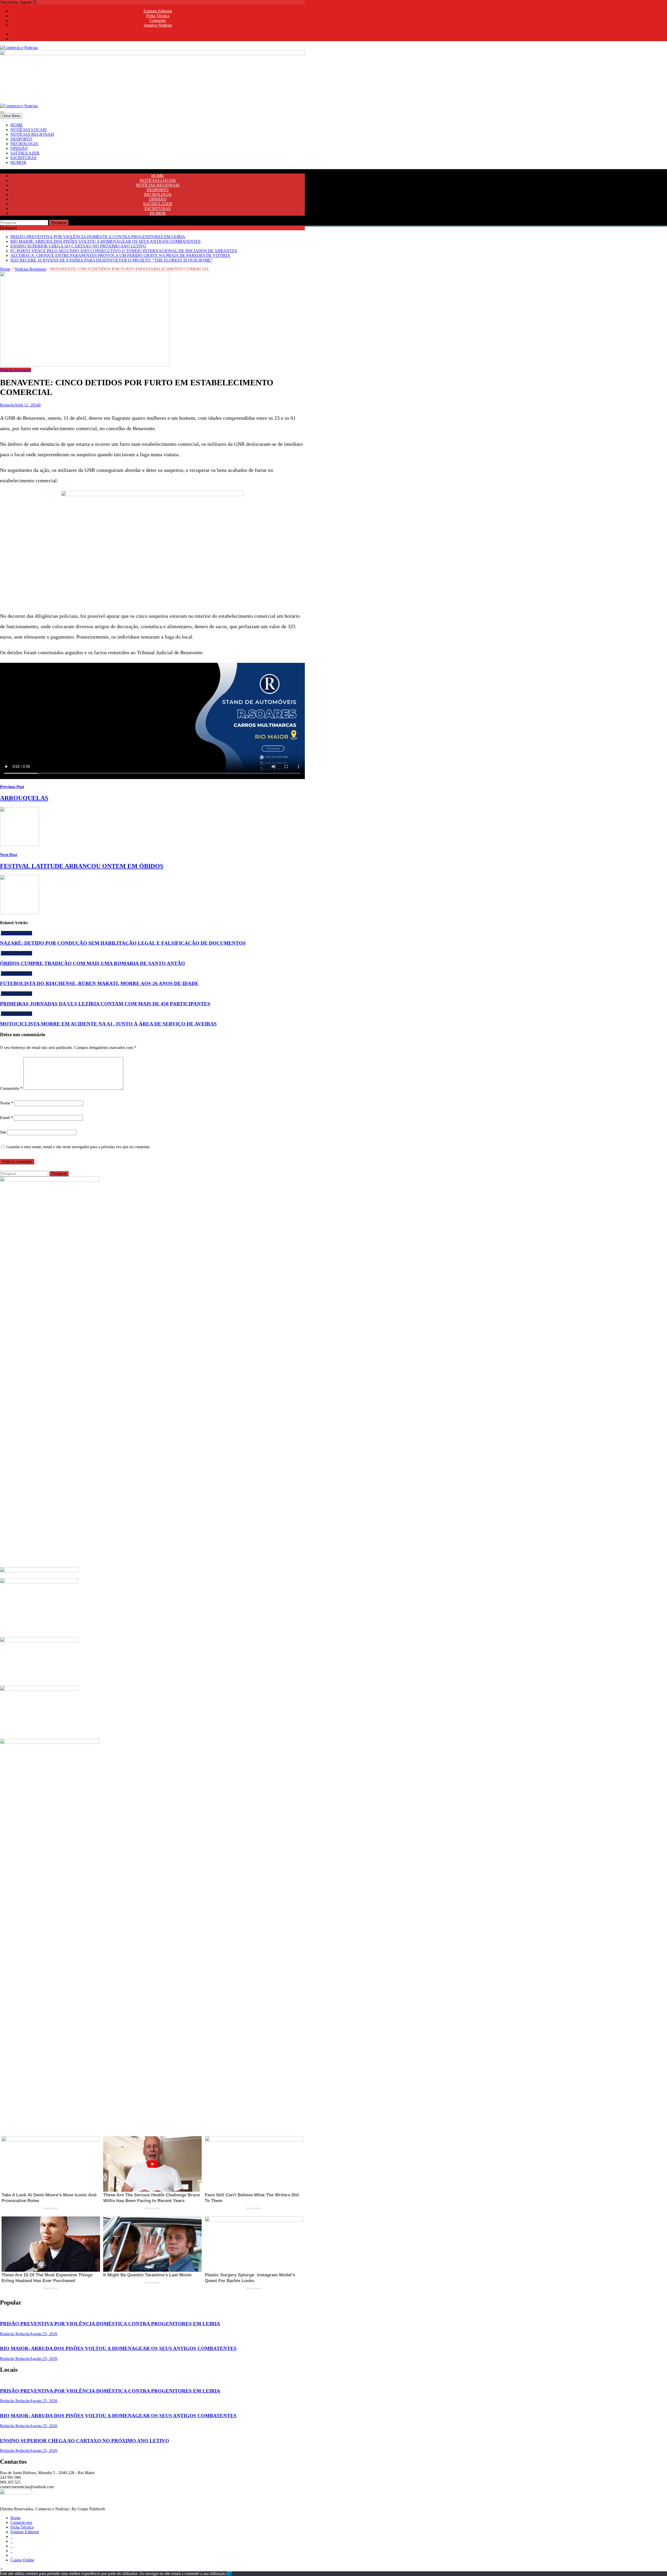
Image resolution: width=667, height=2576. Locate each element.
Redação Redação (15, 2334)
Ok (229, 2574)
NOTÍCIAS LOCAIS (29, 130)
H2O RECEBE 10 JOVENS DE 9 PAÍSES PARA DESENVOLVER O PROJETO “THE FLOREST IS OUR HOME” (112, 260)
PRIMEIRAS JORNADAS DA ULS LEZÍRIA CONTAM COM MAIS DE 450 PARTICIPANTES (105, 1004)
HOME (17, 125)
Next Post (8, 855)
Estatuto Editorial (158, 11)
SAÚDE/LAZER (25, 153)
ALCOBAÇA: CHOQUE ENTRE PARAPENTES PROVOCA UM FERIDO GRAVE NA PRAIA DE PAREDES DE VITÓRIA (120, 255)
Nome (7, 1103)
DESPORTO (21, 139)
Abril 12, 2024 (26, 405)
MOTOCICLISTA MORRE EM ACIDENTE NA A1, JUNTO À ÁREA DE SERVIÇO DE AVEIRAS (108, 1024)
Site (3, 1132)
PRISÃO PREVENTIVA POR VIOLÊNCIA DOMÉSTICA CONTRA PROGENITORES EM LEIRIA (98, 237)
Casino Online (22, 2560)
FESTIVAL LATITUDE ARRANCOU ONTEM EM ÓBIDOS (82, 866)
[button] (1, 2569)
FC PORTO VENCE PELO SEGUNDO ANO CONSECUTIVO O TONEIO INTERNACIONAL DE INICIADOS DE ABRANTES (124, 251)
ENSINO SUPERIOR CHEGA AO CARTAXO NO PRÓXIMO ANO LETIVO (78, 246)
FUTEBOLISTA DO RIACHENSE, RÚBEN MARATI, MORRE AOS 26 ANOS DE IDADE (99, 983)
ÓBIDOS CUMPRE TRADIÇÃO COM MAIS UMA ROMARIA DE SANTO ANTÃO (92, 963)
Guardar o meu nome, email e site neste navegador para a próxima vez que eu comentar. (78, 1147)
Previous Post (12, 787)
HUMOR (18, 162)
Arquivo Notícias (158, 25)
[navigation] (333, 144)
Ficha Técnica (158, 16)
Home (5, 269)
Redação (7, 405)
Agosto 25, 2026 (44, 2334)
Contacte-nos (21, 2522)
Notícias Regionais (30, 269)
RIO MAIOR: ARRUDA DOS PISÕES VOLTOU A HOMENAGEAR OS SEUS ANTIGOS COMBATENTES (106, 241)
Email (6, 1118)
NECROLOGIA (24, 144)
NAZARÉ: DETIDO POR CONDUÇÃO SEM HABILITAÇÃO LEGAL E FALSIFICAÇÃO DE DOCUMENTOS (123, 943)
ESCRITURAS (23, 158)
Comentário (11, 1088)
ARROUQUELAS (24, 798)
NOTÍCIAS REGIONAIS (32, 134)
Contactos (158, 20)
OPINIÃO (19, 148)
